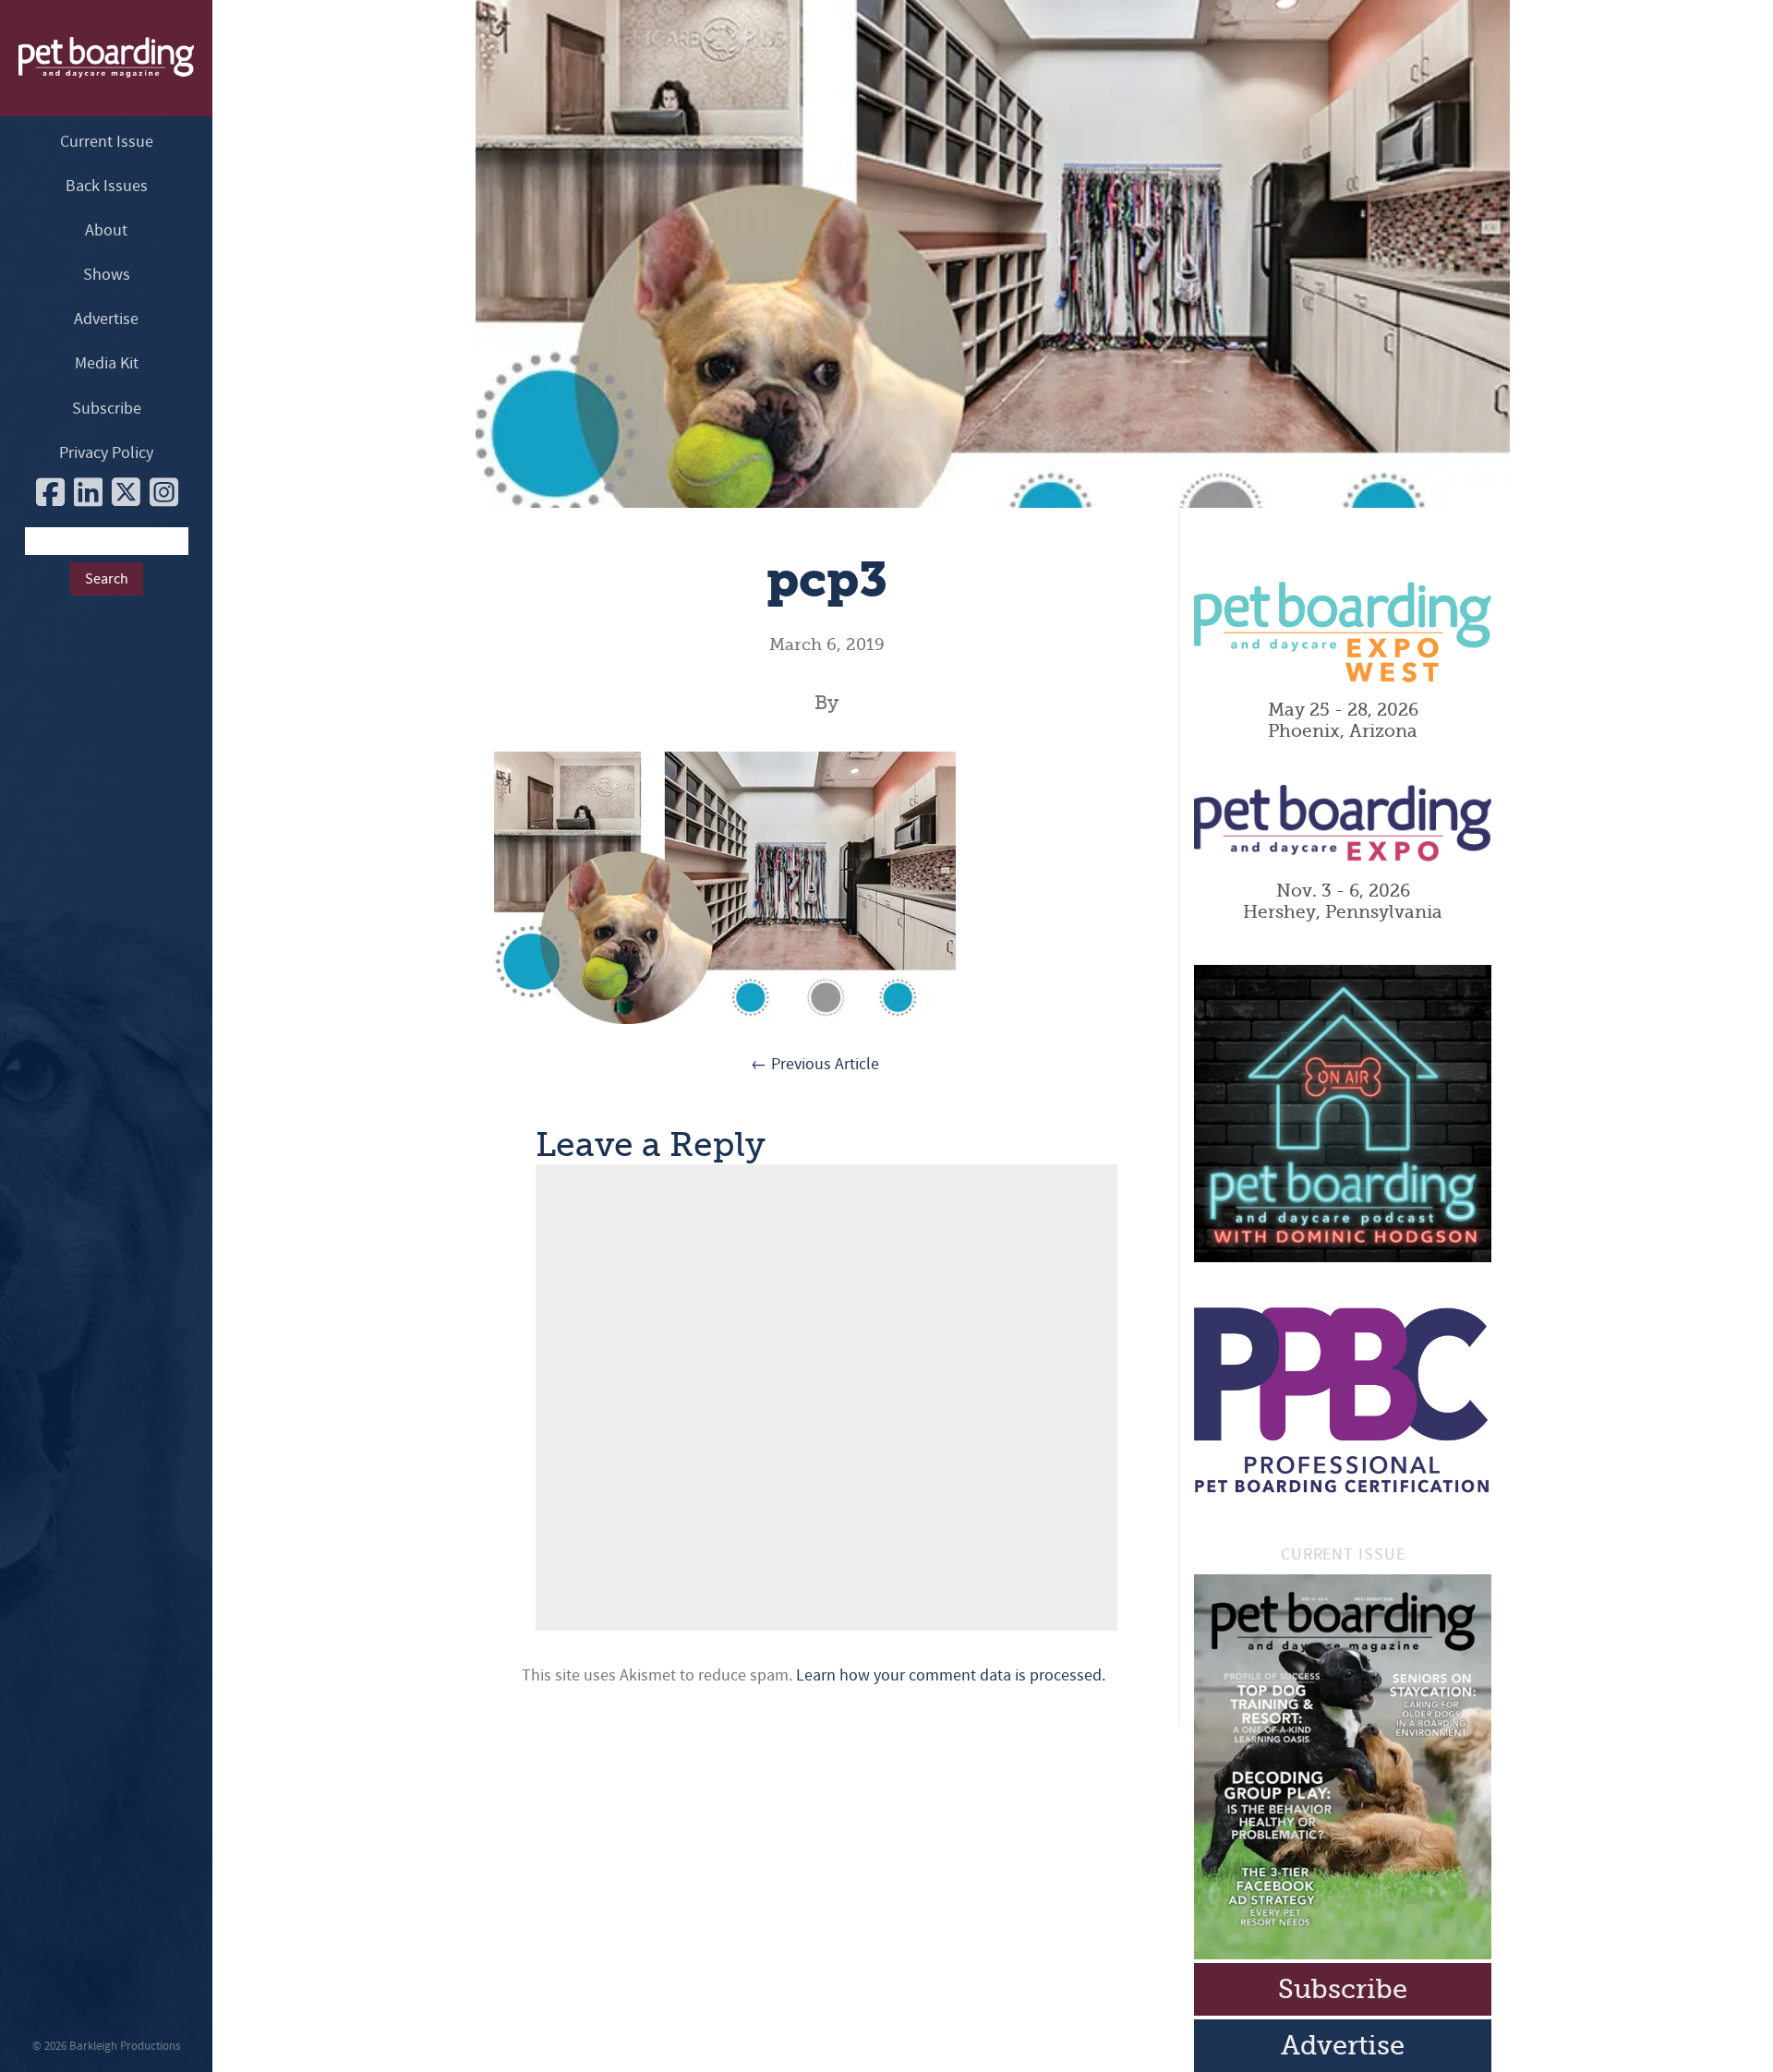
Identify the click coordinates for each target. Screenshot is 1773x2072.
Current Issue (107, 142)
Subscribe (107, 409)
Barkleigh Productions (125, 2046)
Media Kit (107, 363)
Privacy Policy (106, 453)
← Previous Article (815, 1064)
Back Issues (107, 186)
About (106, 230)
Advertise (106, 319)
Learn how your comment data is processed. (951, 1675)
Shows (107, 275)
